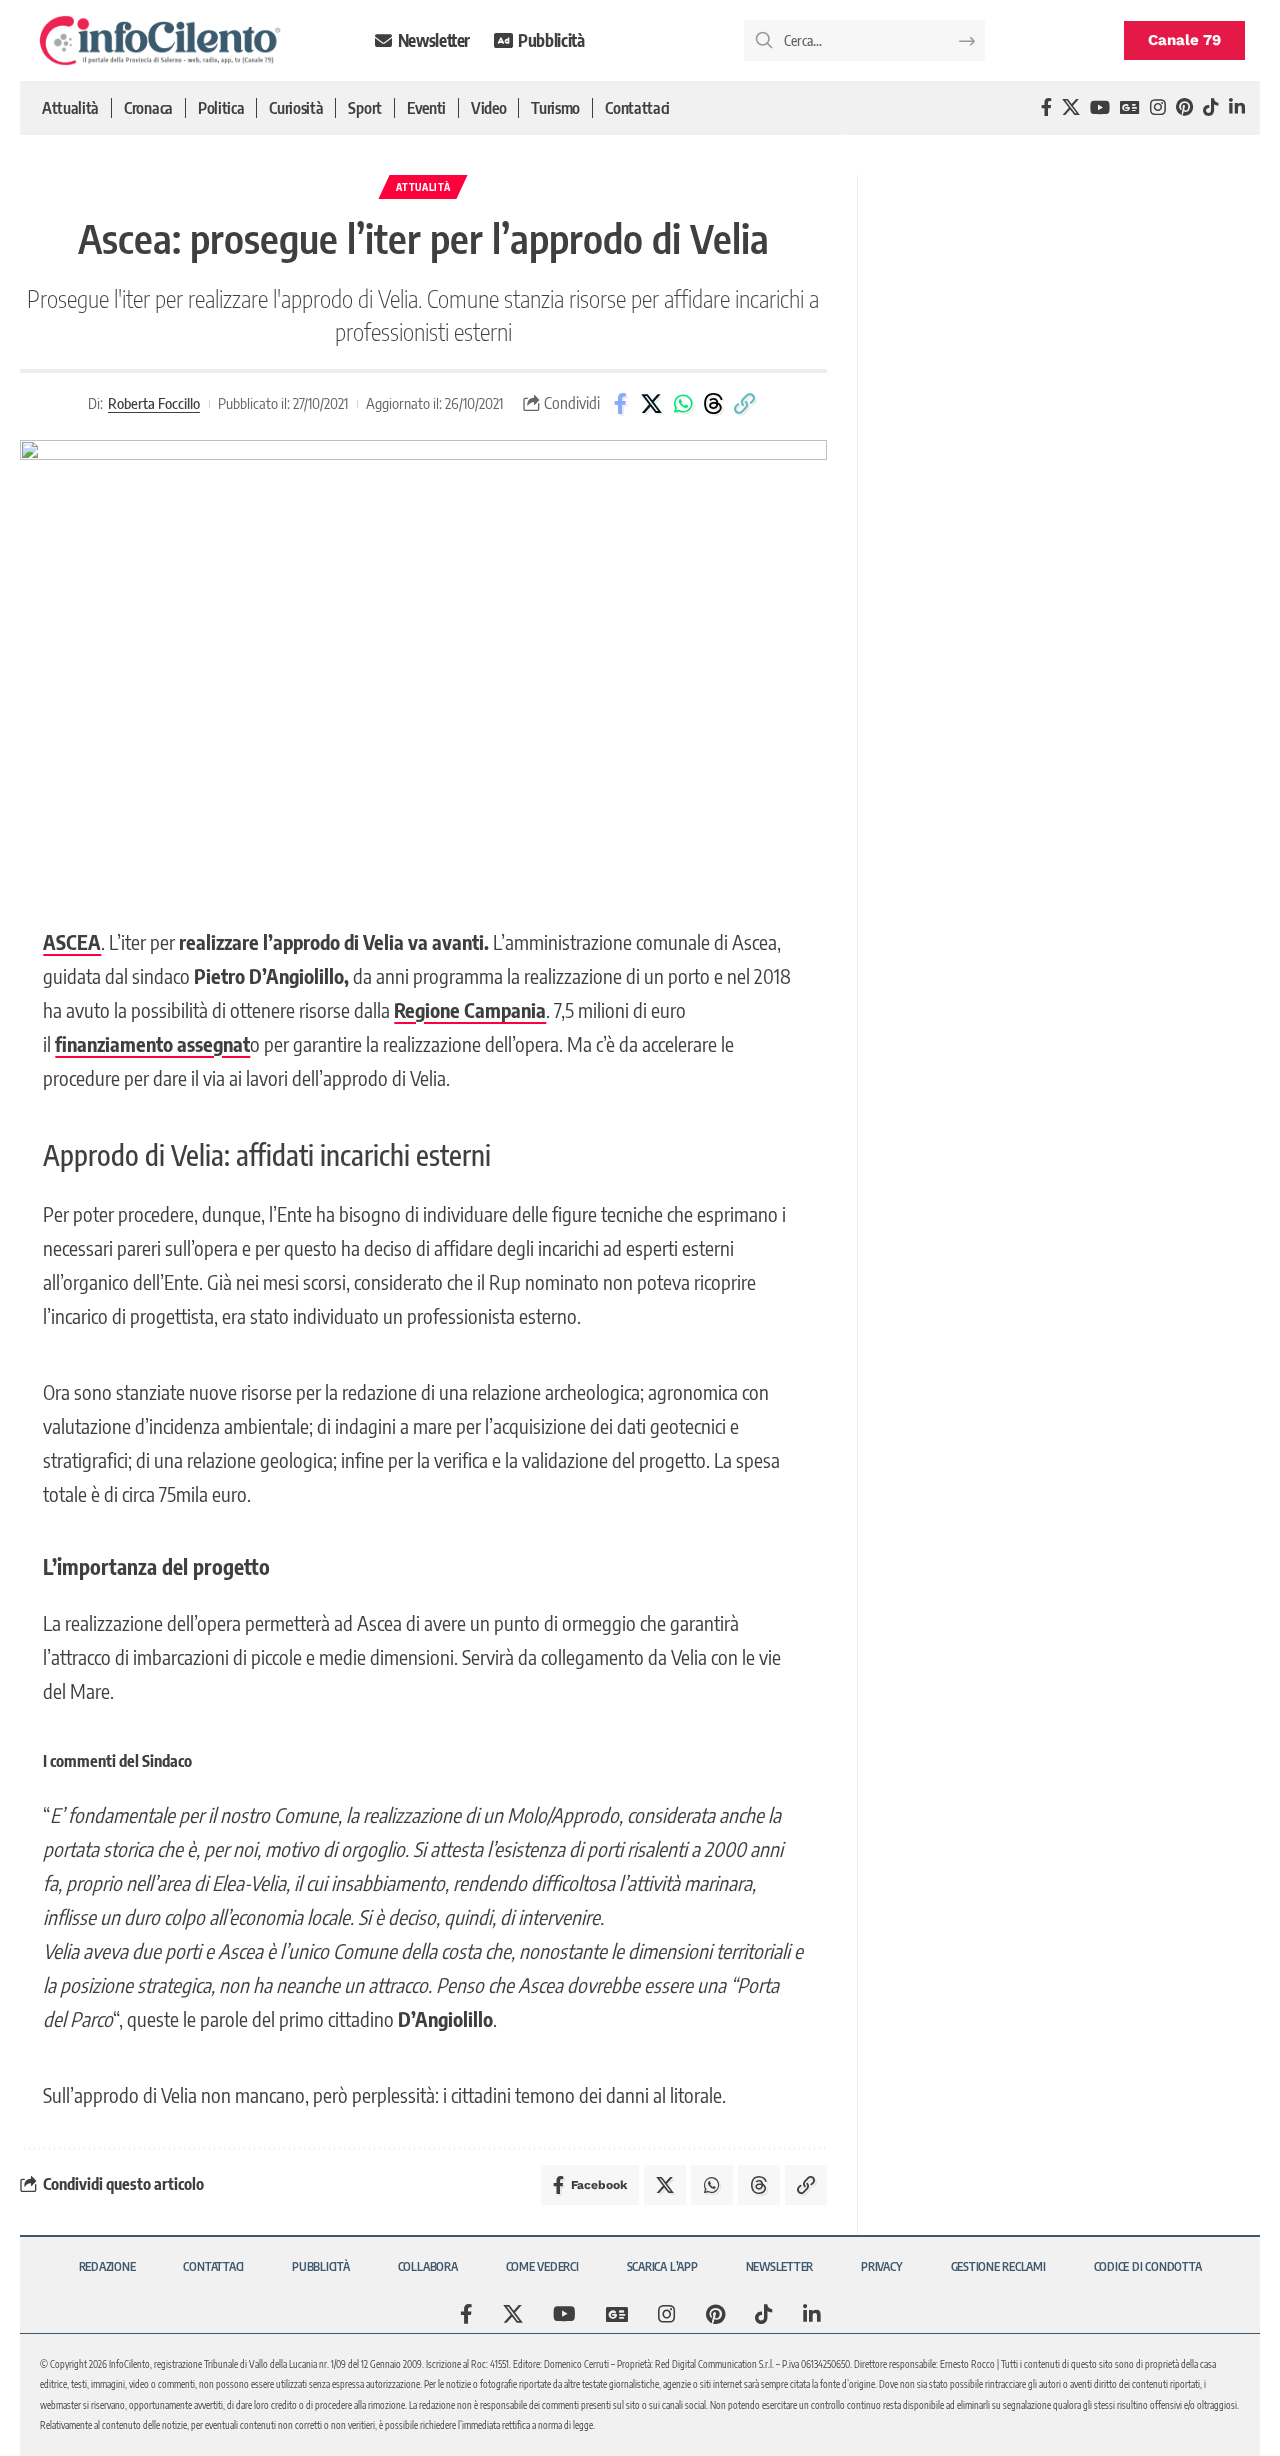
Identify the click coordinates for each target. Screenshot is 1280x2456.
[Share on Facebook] (621, 404)
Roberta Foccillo (154, 403)
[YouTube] (1100, 107)
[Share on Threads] (714, 404)
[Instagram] (1158, 107)
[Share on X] (652, 404)
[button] (745, 404)
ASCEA (72, 941)
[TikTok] (1211, 107)
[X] (1071, 107)
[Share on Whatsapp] (683, 404)
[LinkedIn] (1237, 107)
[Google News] (1130, 107)
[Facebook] (1046, 107)
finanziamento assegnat (152, 1043)
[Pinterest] (1184, 107)
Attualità (423, 187)
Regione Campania (470, 1009)
